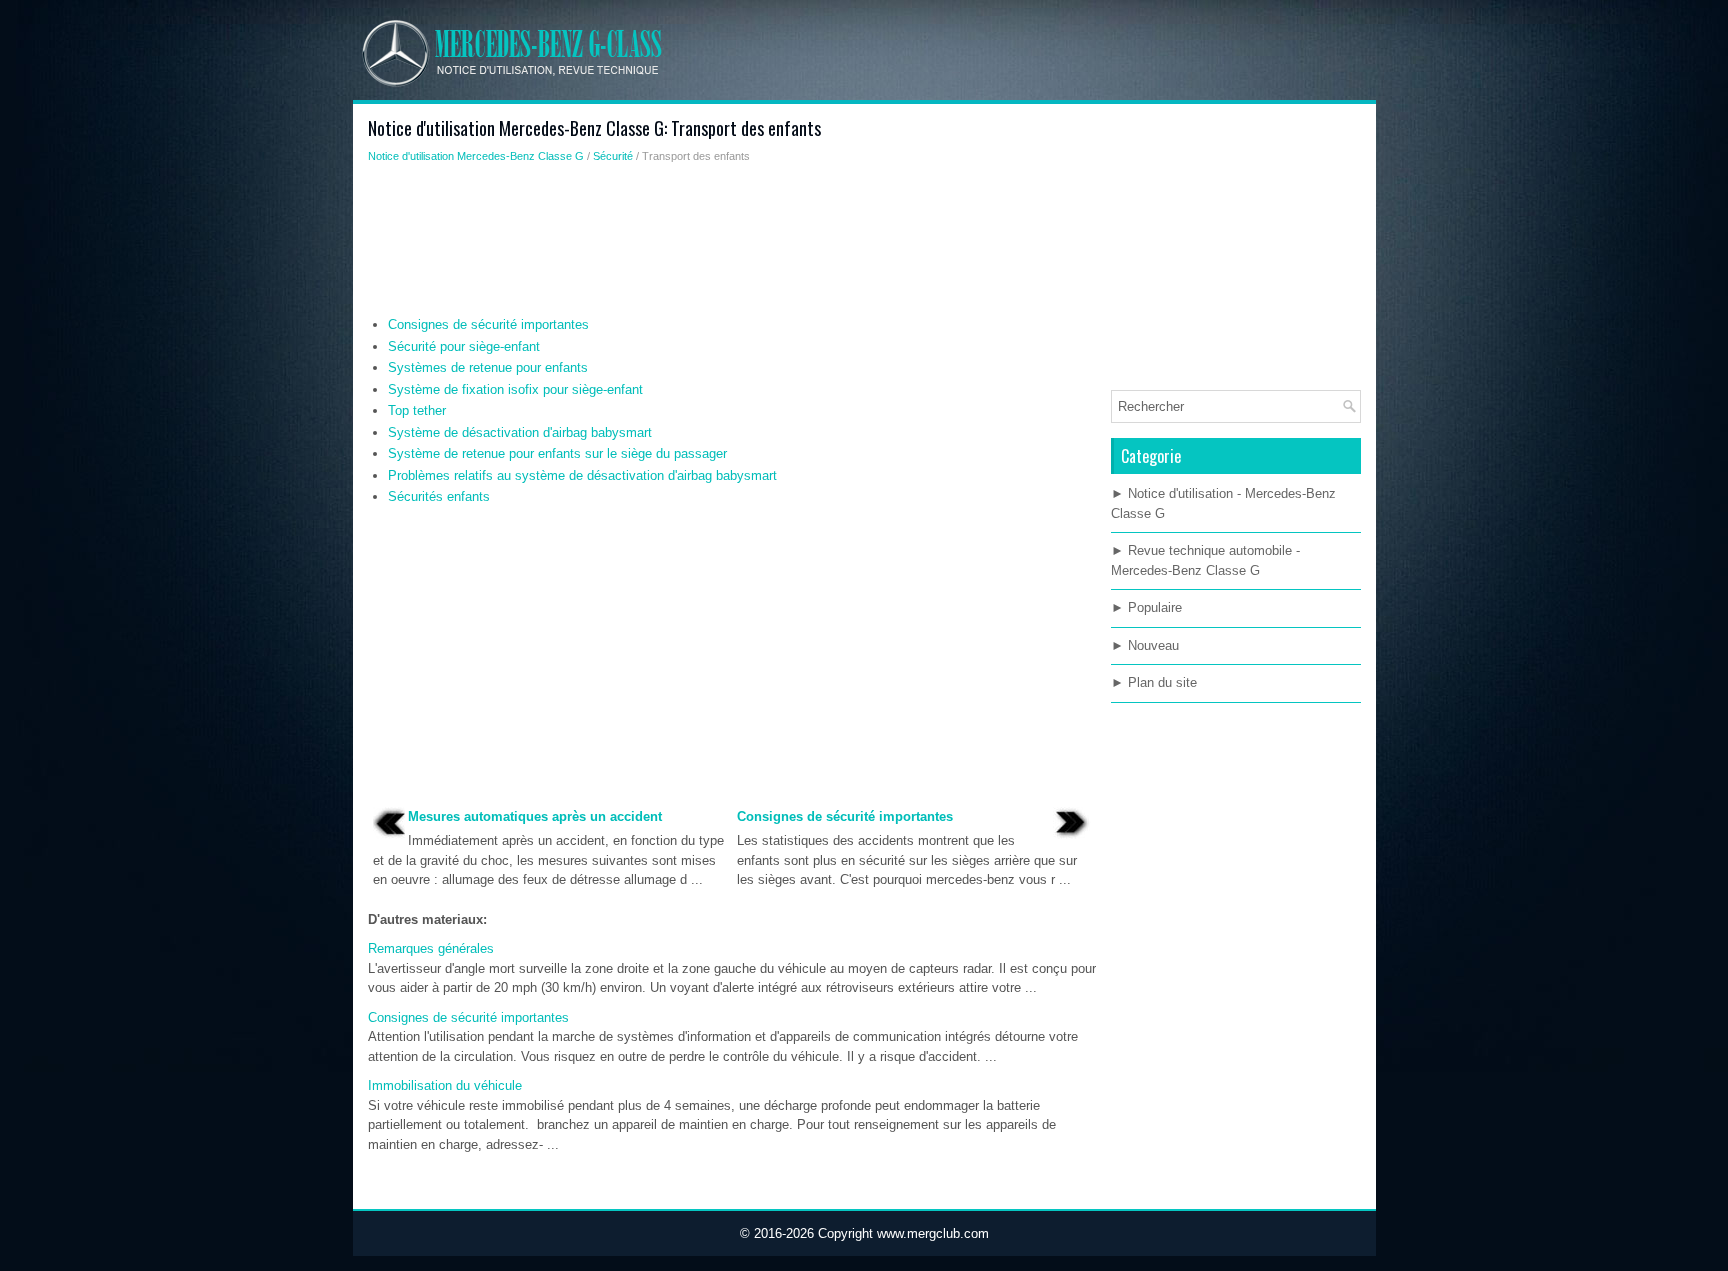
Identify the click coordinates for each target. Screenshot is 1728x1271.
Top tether (417, 410)
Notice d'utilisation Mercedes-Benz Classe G (476, 156)
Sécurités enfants (439, 496)
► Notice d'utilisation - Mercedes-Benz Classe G (1223, 503)
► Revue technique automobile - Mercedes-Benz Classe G (1205, 560)
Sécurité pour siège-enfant (464, 346)
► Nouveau (1145, 645)
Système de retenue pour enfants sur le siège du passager (557, 453)
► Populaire (1146, 607)
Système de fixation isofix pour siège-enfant (515, 389)
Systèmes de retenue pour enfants (488, 367)
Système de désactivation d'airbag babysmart (520, 432)
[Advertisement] (732, 245)
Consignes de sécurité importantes (488, 324)
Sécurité (613, 156)
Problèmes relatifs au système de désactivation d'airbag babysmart (582, 475)
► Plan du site (1154, 682)
